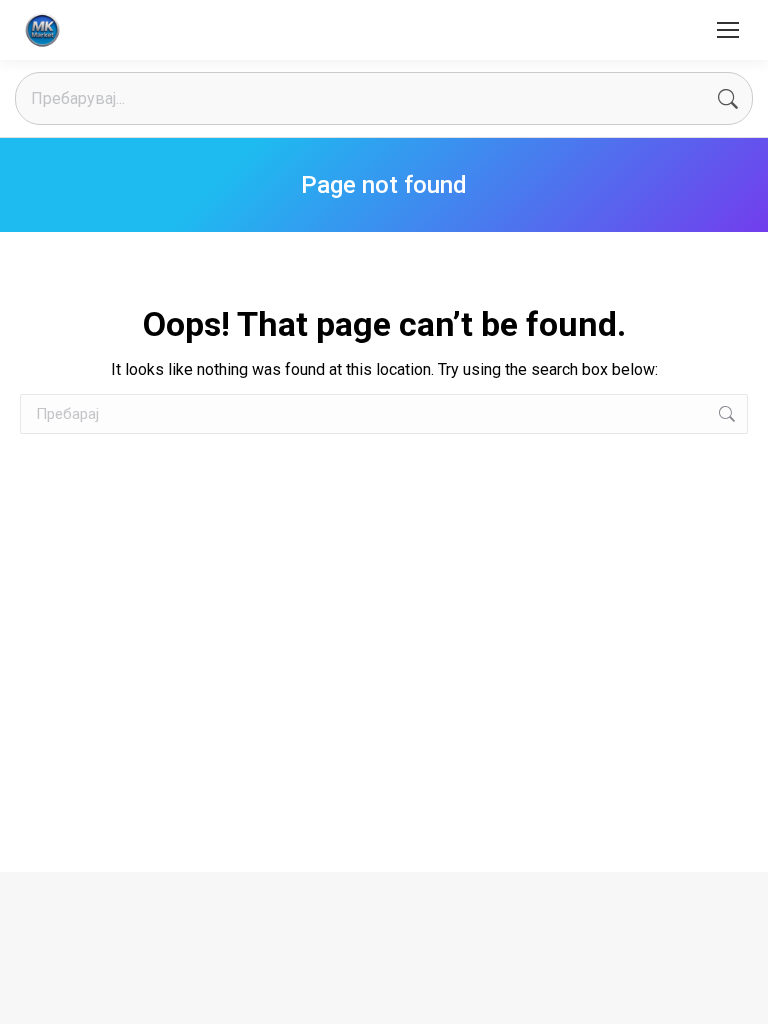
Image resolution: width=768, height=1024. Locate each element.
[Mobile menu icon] (728, 30)
